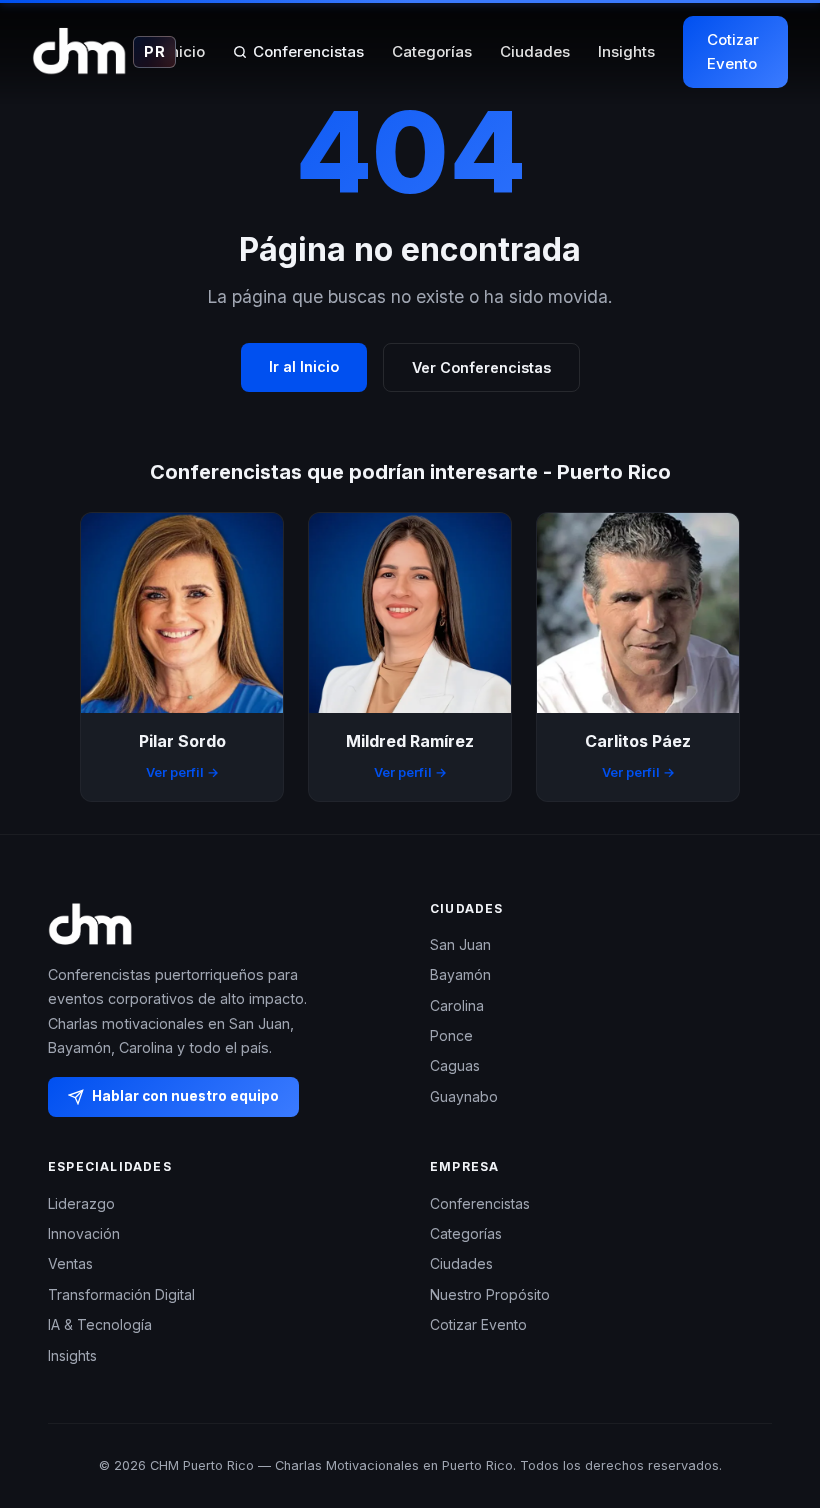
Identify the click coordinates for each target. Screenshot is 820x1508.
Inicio (185, 51)
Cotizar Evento (733, 51)
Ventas (70, 1263)
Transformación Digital (121, 1294)
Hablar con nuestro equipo (185, 1096)
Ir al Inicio (304, 366)
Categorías (432, 51)
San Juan (460, 944)
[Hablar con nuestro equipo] (768, 1390)
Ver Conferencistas (481, 367)
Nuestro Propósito (490, 1294)
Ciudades (535, 51)
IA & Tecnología (100, 1324)
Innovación (84, 1233)
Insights (626, 51)
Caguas (455, 1065)
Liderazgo (81, 1203)
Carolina (457, 1005)
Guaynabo (464, 1096)
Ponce (451, 1035)
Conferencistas (308, 51)
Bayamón (460, 974)
